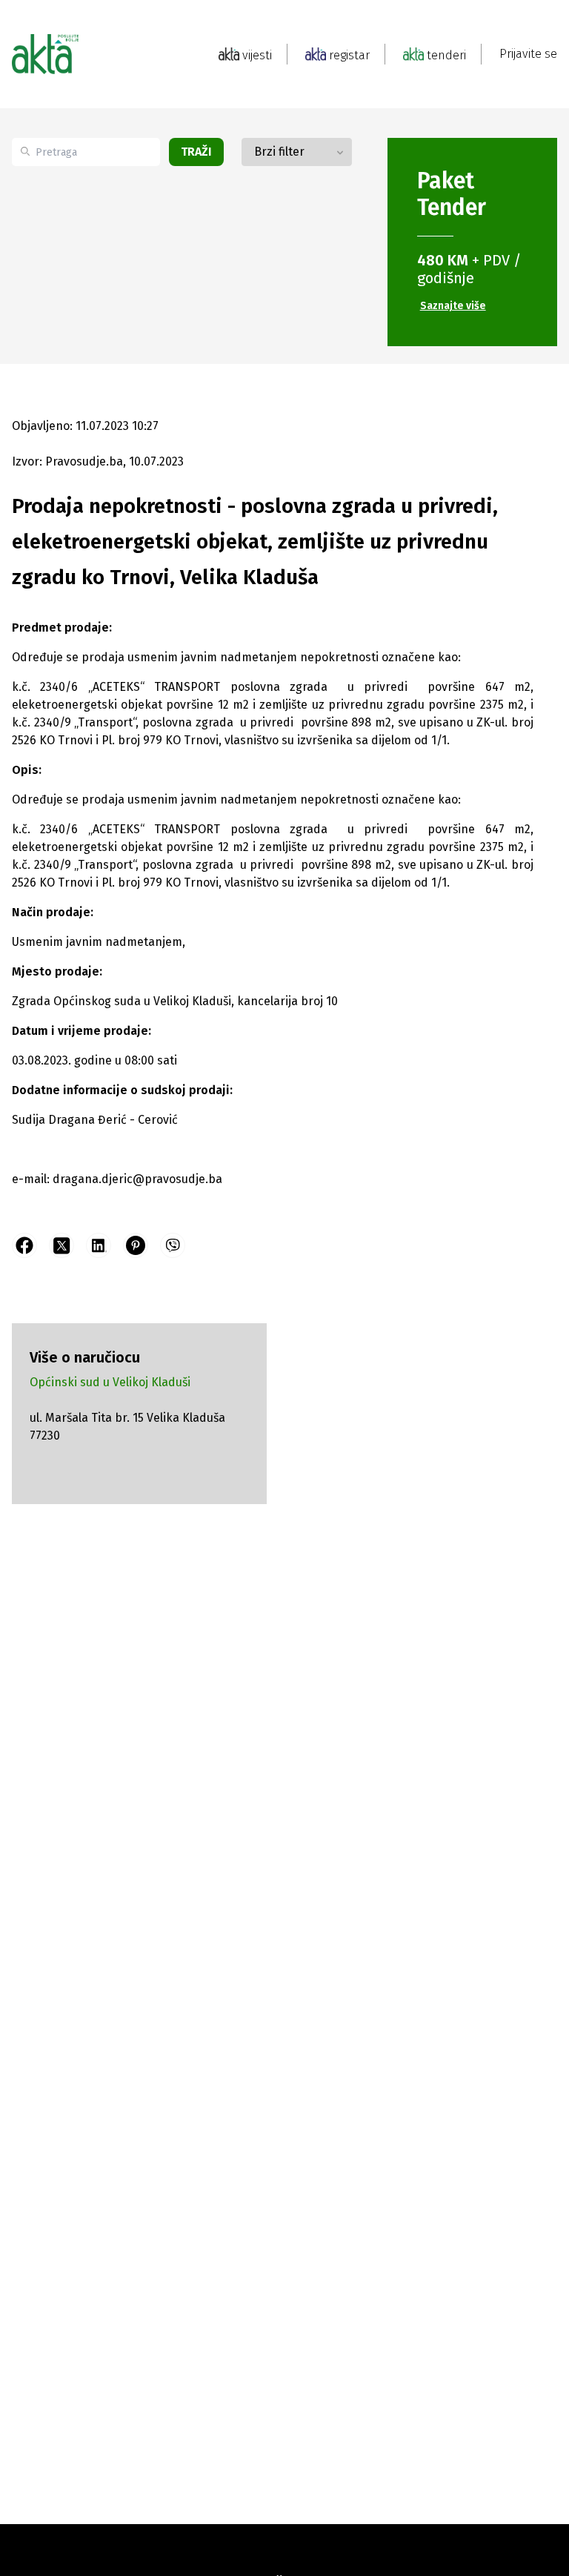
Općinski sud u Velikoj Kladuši (110, 1382)
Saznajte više (453, 306)
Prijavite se (528, 54)
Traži (196, 152)
